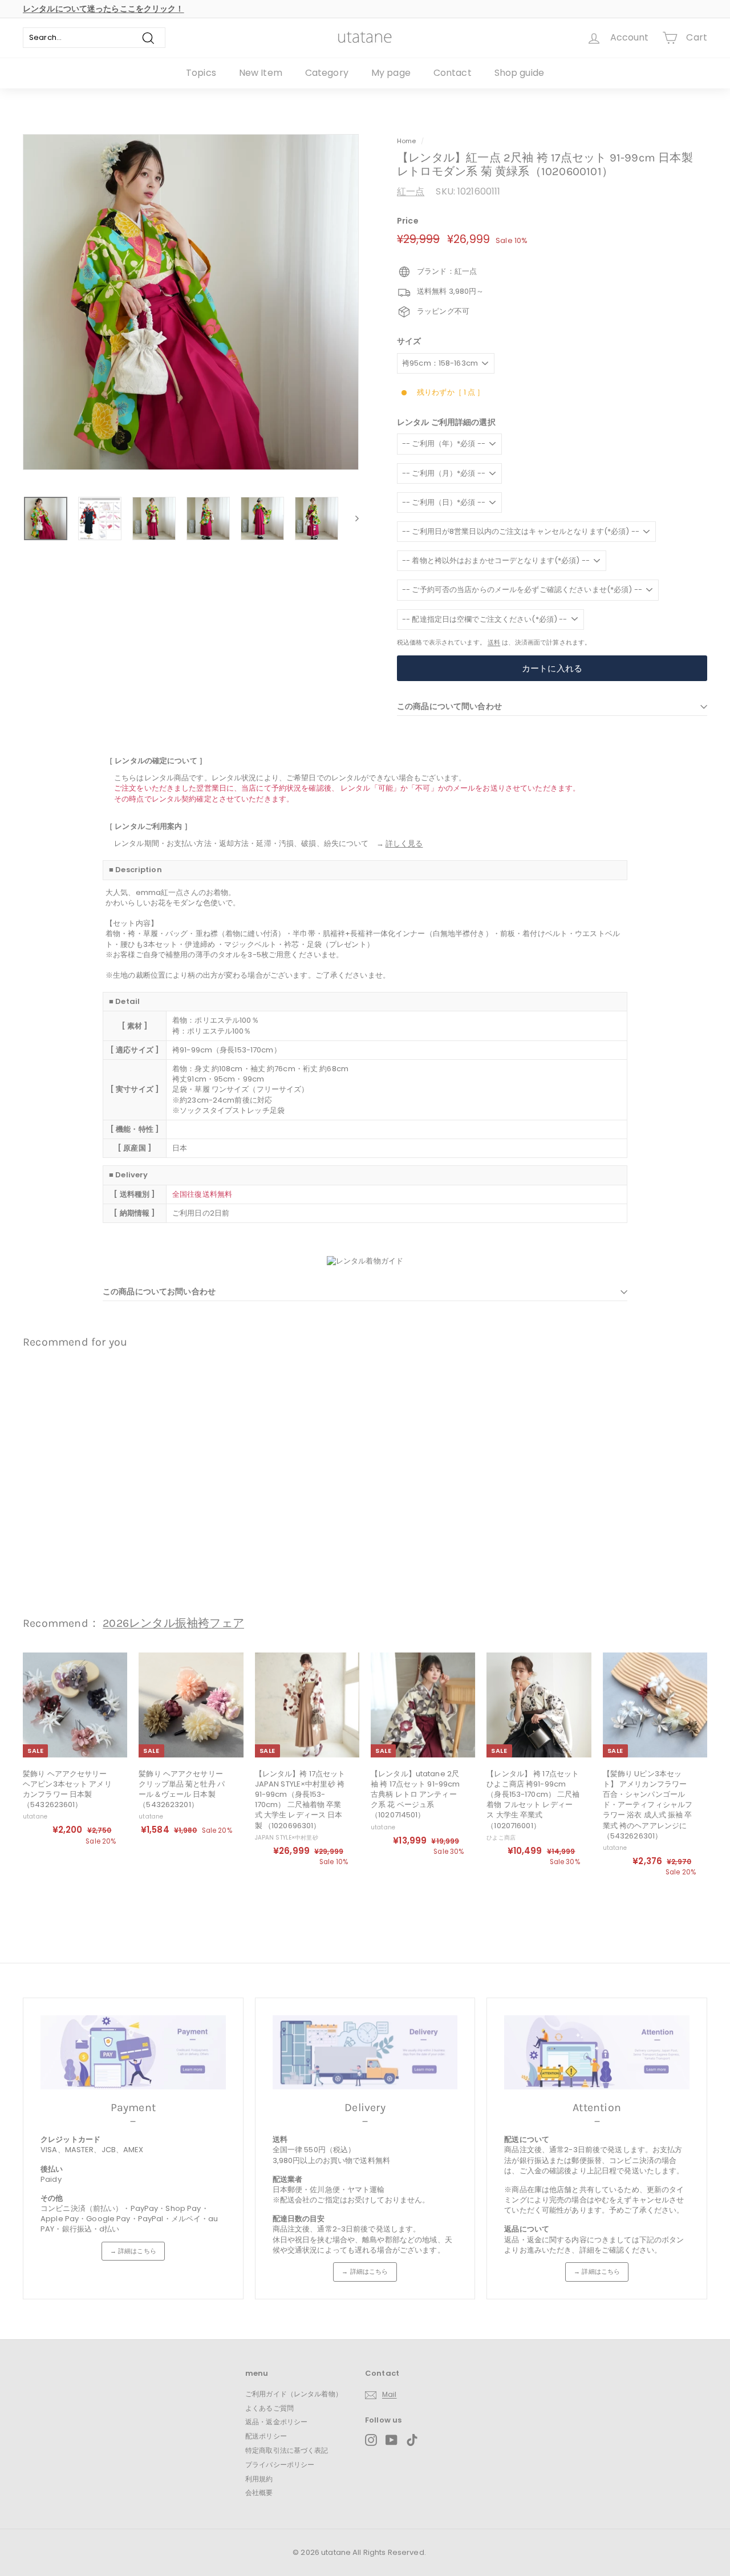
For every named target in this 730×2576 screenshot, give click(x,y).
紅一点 (411, 191)
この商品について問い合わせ (449, 706)
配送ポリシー (266, 2436)
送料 (494, 642)
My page (391, 73)
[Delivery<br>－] (365, 2052)
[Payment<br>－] (133, 2052)
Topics (201, 73)
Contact (453, 73)
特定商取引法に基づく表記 (287, 2450)
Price (408, 221)
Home (407, 141)
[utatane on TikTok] (412, 2440)
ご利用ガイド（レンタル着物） (294, 2394)
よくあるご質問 (269, 2408)
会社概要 (259, 2492)
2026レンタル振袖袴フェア (173, 1623)
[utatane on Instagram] (371, 2440)
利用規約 (259, 2479)
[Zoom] (191, 302)
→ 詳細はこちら (133, 2251)
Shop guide (519, 73)
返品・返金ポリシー (276, 2422)
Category (327, 73)
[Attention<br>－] (597, 2052)
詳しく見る (404, 843)
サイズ (409, 341)
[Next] (352, 518)
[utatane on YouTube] (392, 2440)
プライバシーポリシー (280, 2464)
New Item (261, 73)
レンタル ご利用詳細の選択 (446, 422)
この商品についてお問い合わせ (159, 1291)
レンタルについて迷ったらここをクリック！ (104, 9)
